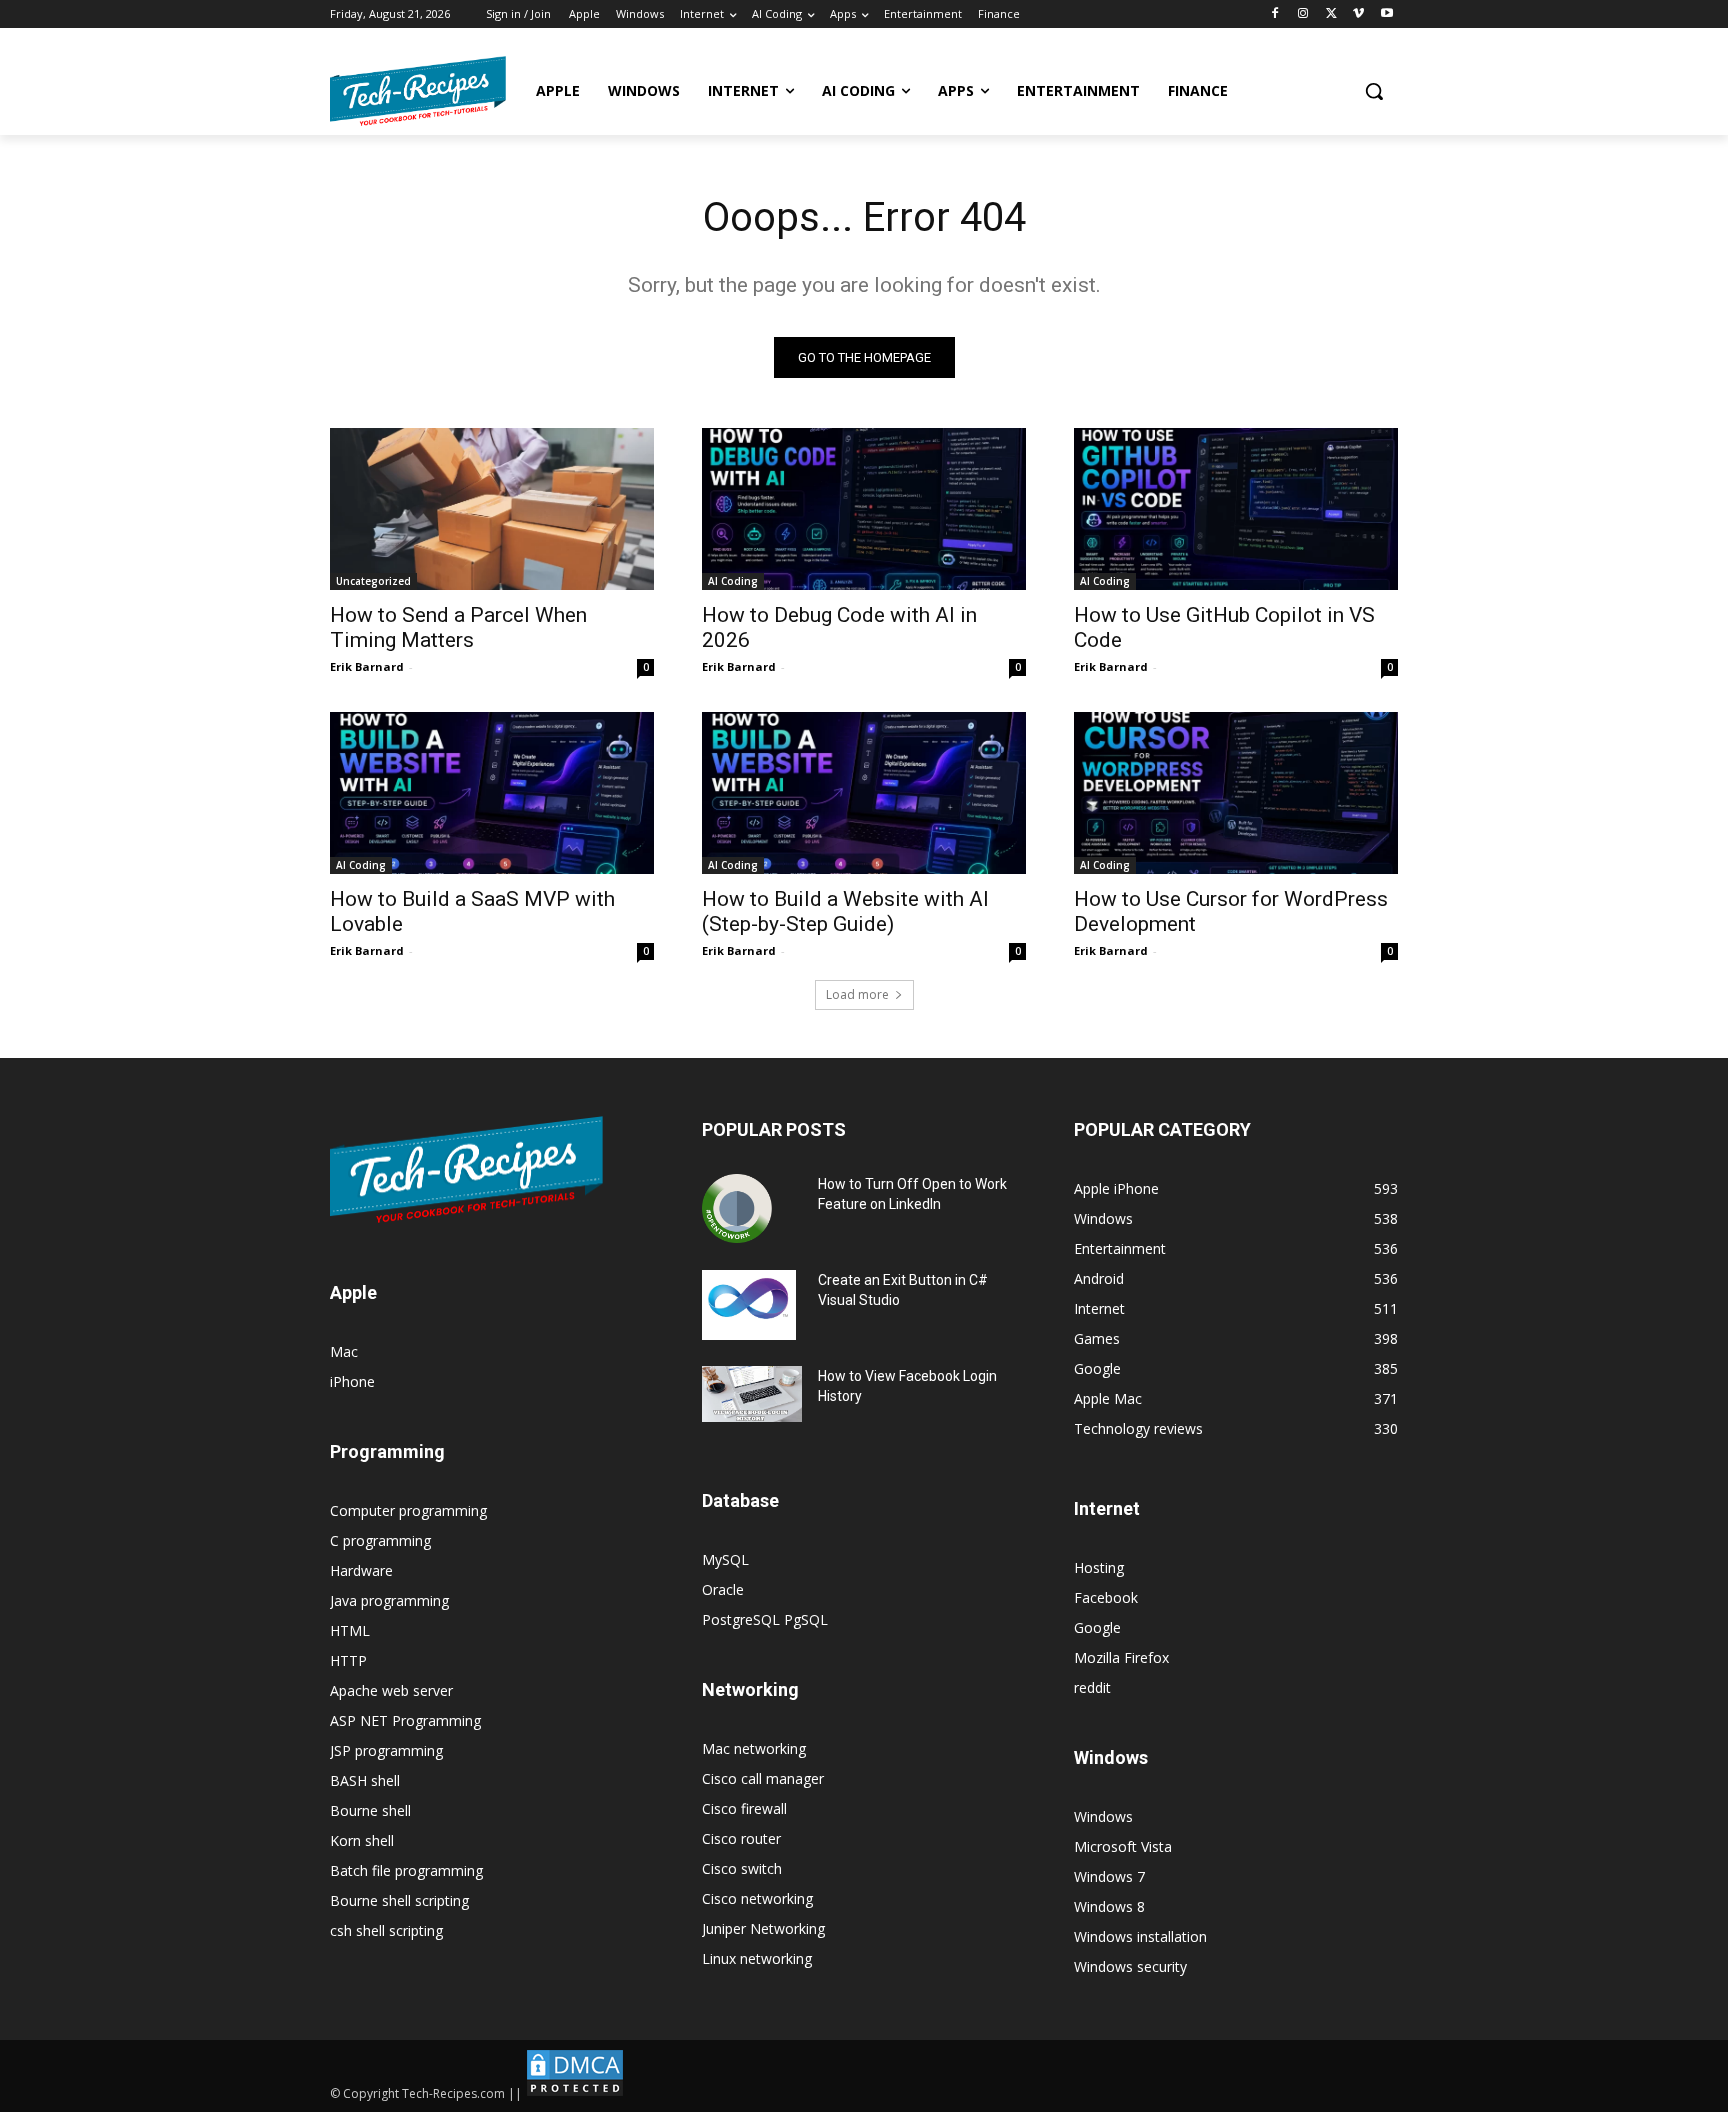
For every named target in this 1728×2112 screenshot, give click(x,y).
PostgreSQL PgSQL (765, 1619)
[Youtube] (1386, 14)
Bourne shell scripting (399, 1900)
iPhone (352, 1381)
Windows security (1130, 1966)
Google (1097, 1627)
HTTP (348, 1660)
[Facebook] (1275, 14)
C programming (380, 1540)
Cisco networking (757, 1898)
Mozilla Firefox (1121, 1657)
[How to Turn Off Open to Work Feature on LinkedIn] (737, 1209)
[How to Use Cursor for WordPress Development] (1236, 793)
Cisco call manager (763, 1778)
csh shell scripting (386, 1930)
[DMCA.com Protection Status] (575, 2093)
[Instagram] (1303, 14)
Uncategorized (373, 581)
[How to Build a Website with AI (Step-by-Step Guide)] (864, 793)
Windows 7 (1109, 1876)
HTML (350, 1630)
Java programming (389, 1600)
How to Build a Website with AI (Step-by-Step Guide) (845, 911)
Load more (857, 994)
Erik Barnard (367, 666)
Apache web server (391, 1690)
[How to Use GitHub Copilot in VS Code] (1236, 509)
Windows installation (1140, 1936)
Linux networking (757, 1958)
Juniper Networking (763, 1928)
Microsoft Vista (1123, 1846)
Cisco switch (742, 1868)
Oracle (723, 1589)
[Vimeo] (1358, 14)
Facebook (1106, 1597)
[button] (1374, 91)
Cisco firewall (744, 1808)
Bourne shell (370, 1810)
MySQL (725, 1559)
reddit (1092, 1687)
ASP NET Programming (405, 1720)
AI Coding (733, 581)
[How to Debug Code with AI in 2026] (864, 509)
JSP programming (386, 1750)
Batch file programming (406, 1870)
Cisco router (741, 1838)
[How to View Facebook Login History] (752, 1394)
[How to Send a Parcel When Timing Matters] (492, 509)
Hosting (1099, 1567)
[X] (1331, 14)
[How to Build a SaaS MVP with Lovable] (492, 793)
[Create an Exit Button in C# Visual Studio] (749, 1305)
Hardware (361, 1570)
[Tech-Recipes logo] (418, 91)
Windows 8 (1109, 1906)
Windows (1103, 1816)
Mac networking (754, 1748)
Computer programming (408, 1510)
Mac (344, 1351)
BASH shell (365, 1780)
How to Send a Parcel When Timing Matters (458, 627)
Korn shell (362, 1840)
